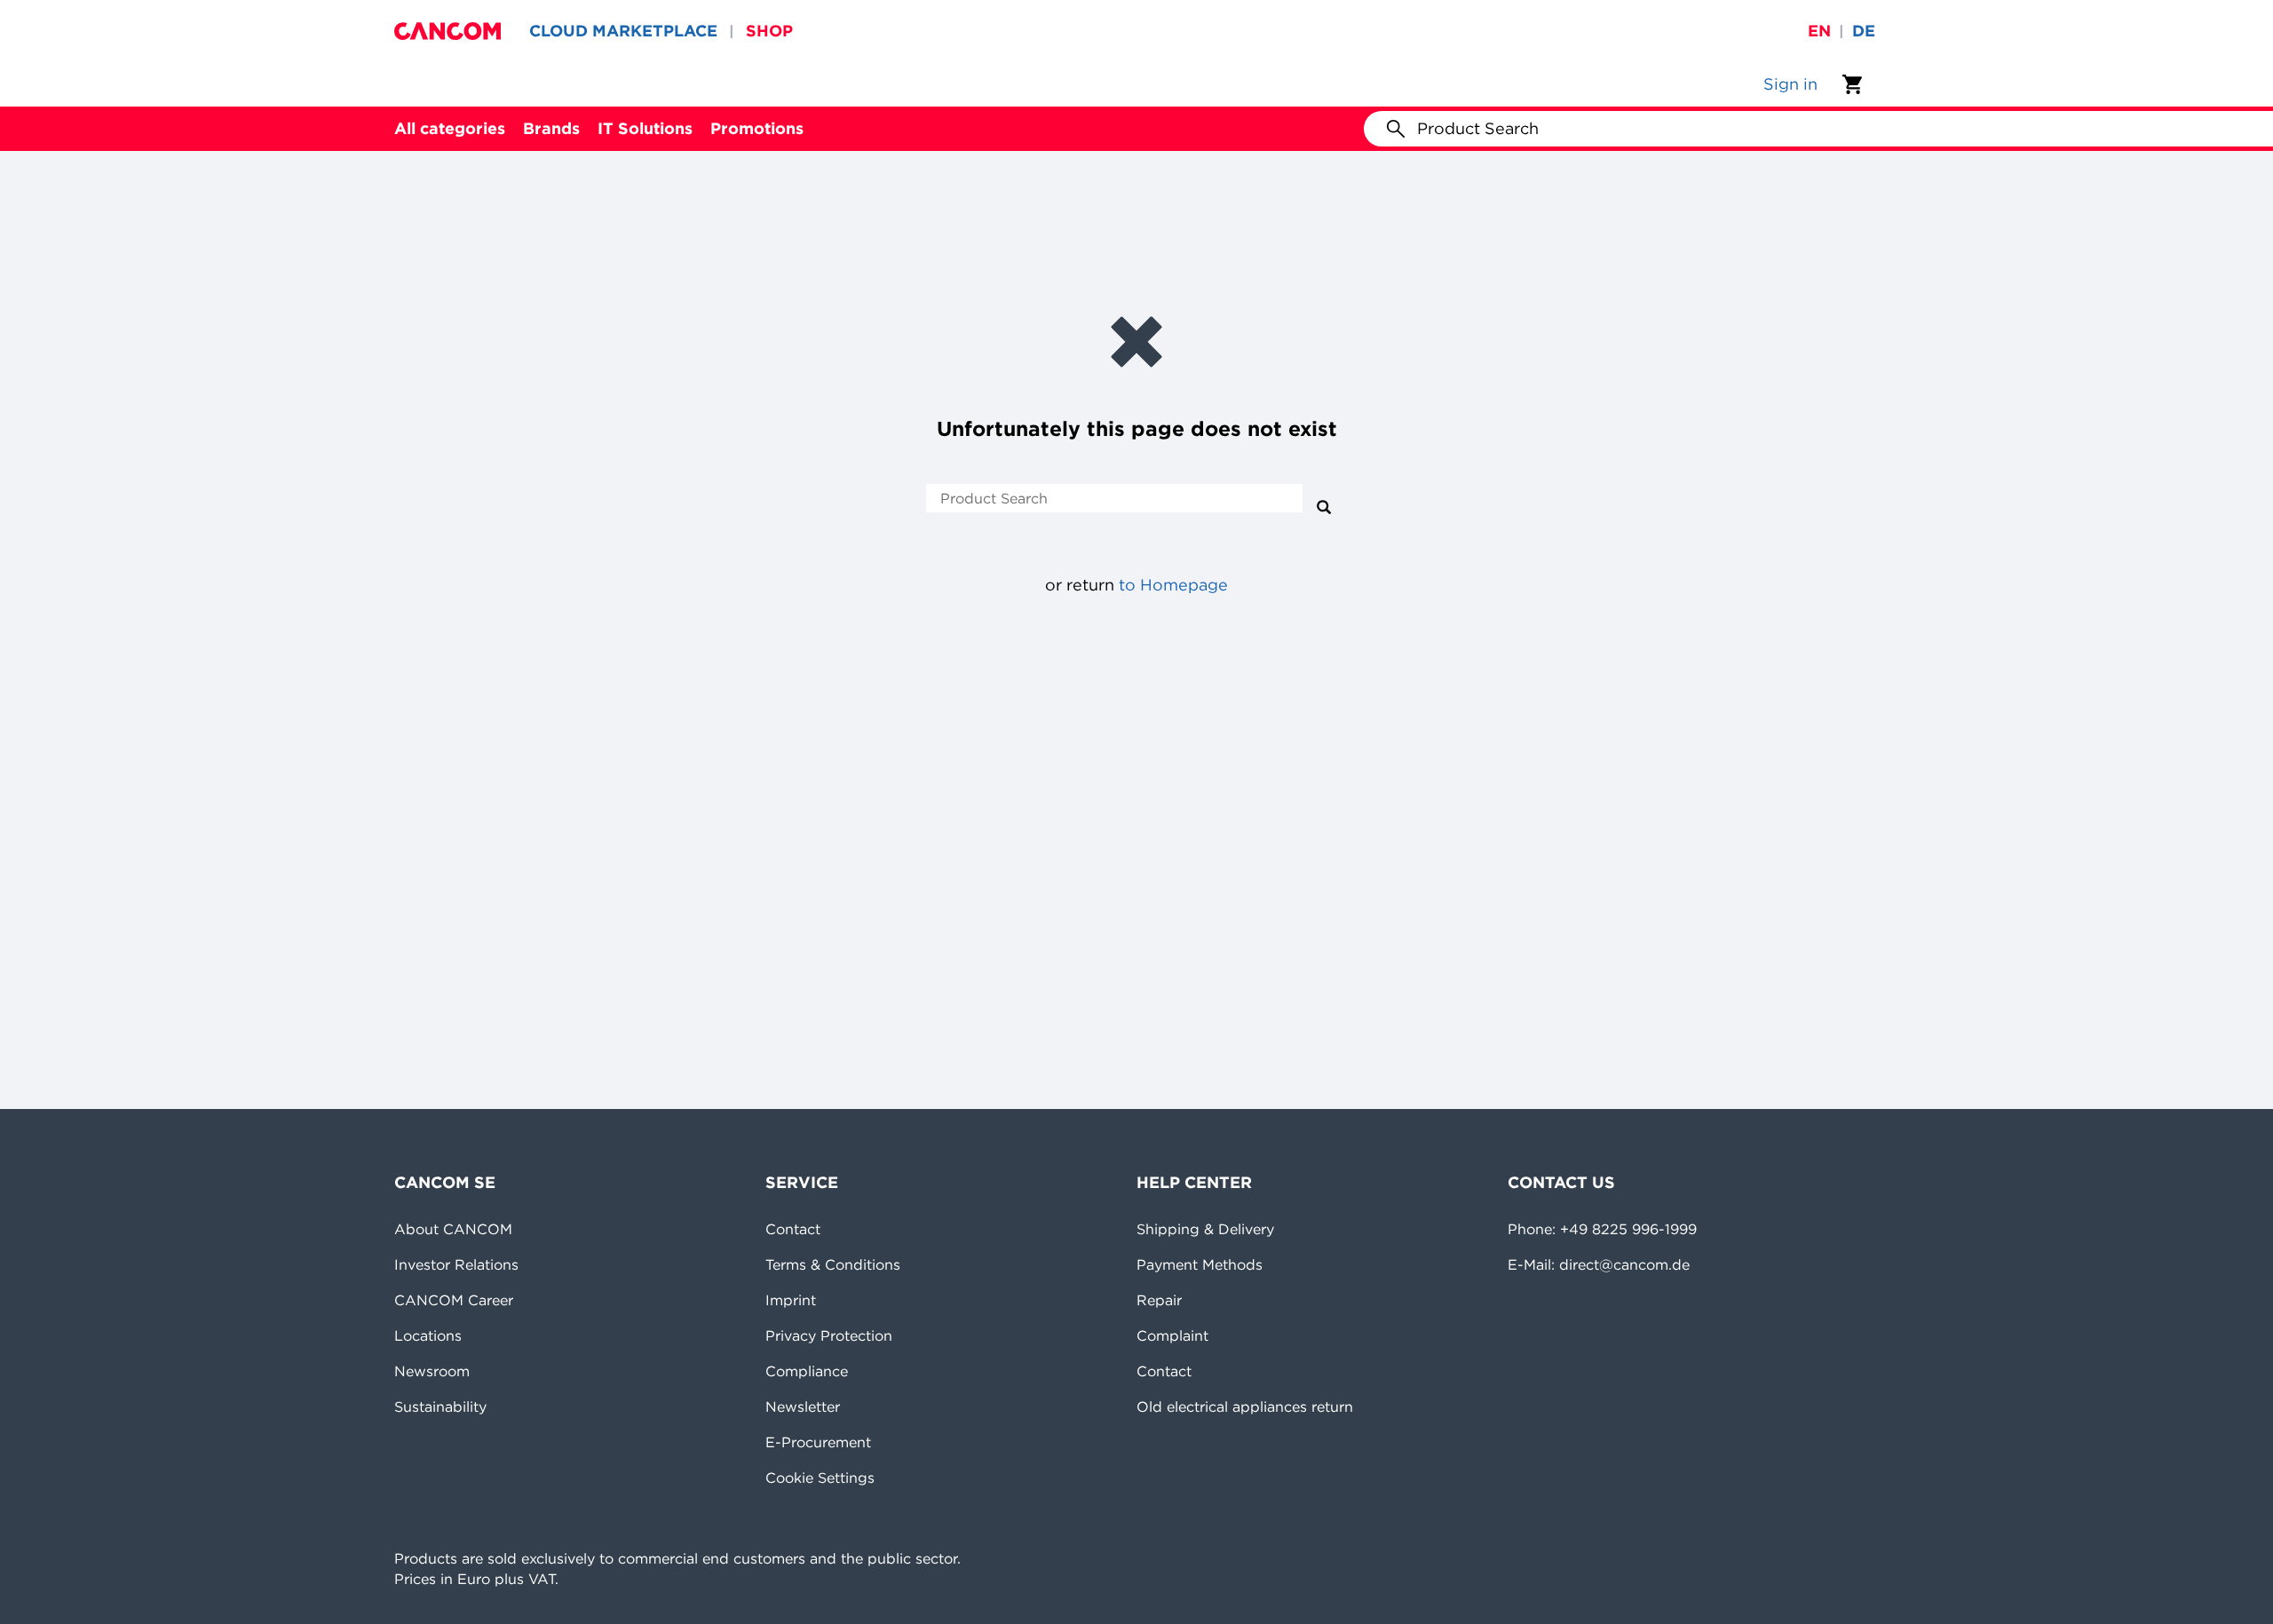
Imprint (791, 1300)
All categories (450, 128)
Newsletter (803, 1406)
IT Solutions (645, 128)
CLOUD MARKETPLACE (623, 31)
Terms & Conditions (833, 1264)
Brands (551, 128)
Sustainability (440, 1406)
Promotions (757, 128)
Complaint (1172, 1335)
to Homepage (1173, 585)
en (1819, 31)
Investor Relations (456, 1264)
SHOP (769, 31)
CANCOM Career (454, 1300)
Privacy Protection (829, 1335)
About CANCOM (453, 1229)
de (1864, 31)
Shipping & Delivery (1205, 1229)
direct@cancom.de (1624, 1264)
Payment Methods (1200, 1264)
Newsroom (432, 1371)
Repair (1159, 1300)
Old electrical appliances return (1245, 1406)
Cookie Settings (820, 1477)
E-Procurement (818, 1442)
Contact (793, 1229)
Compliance (807, 1371)
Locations (428, 1335)
